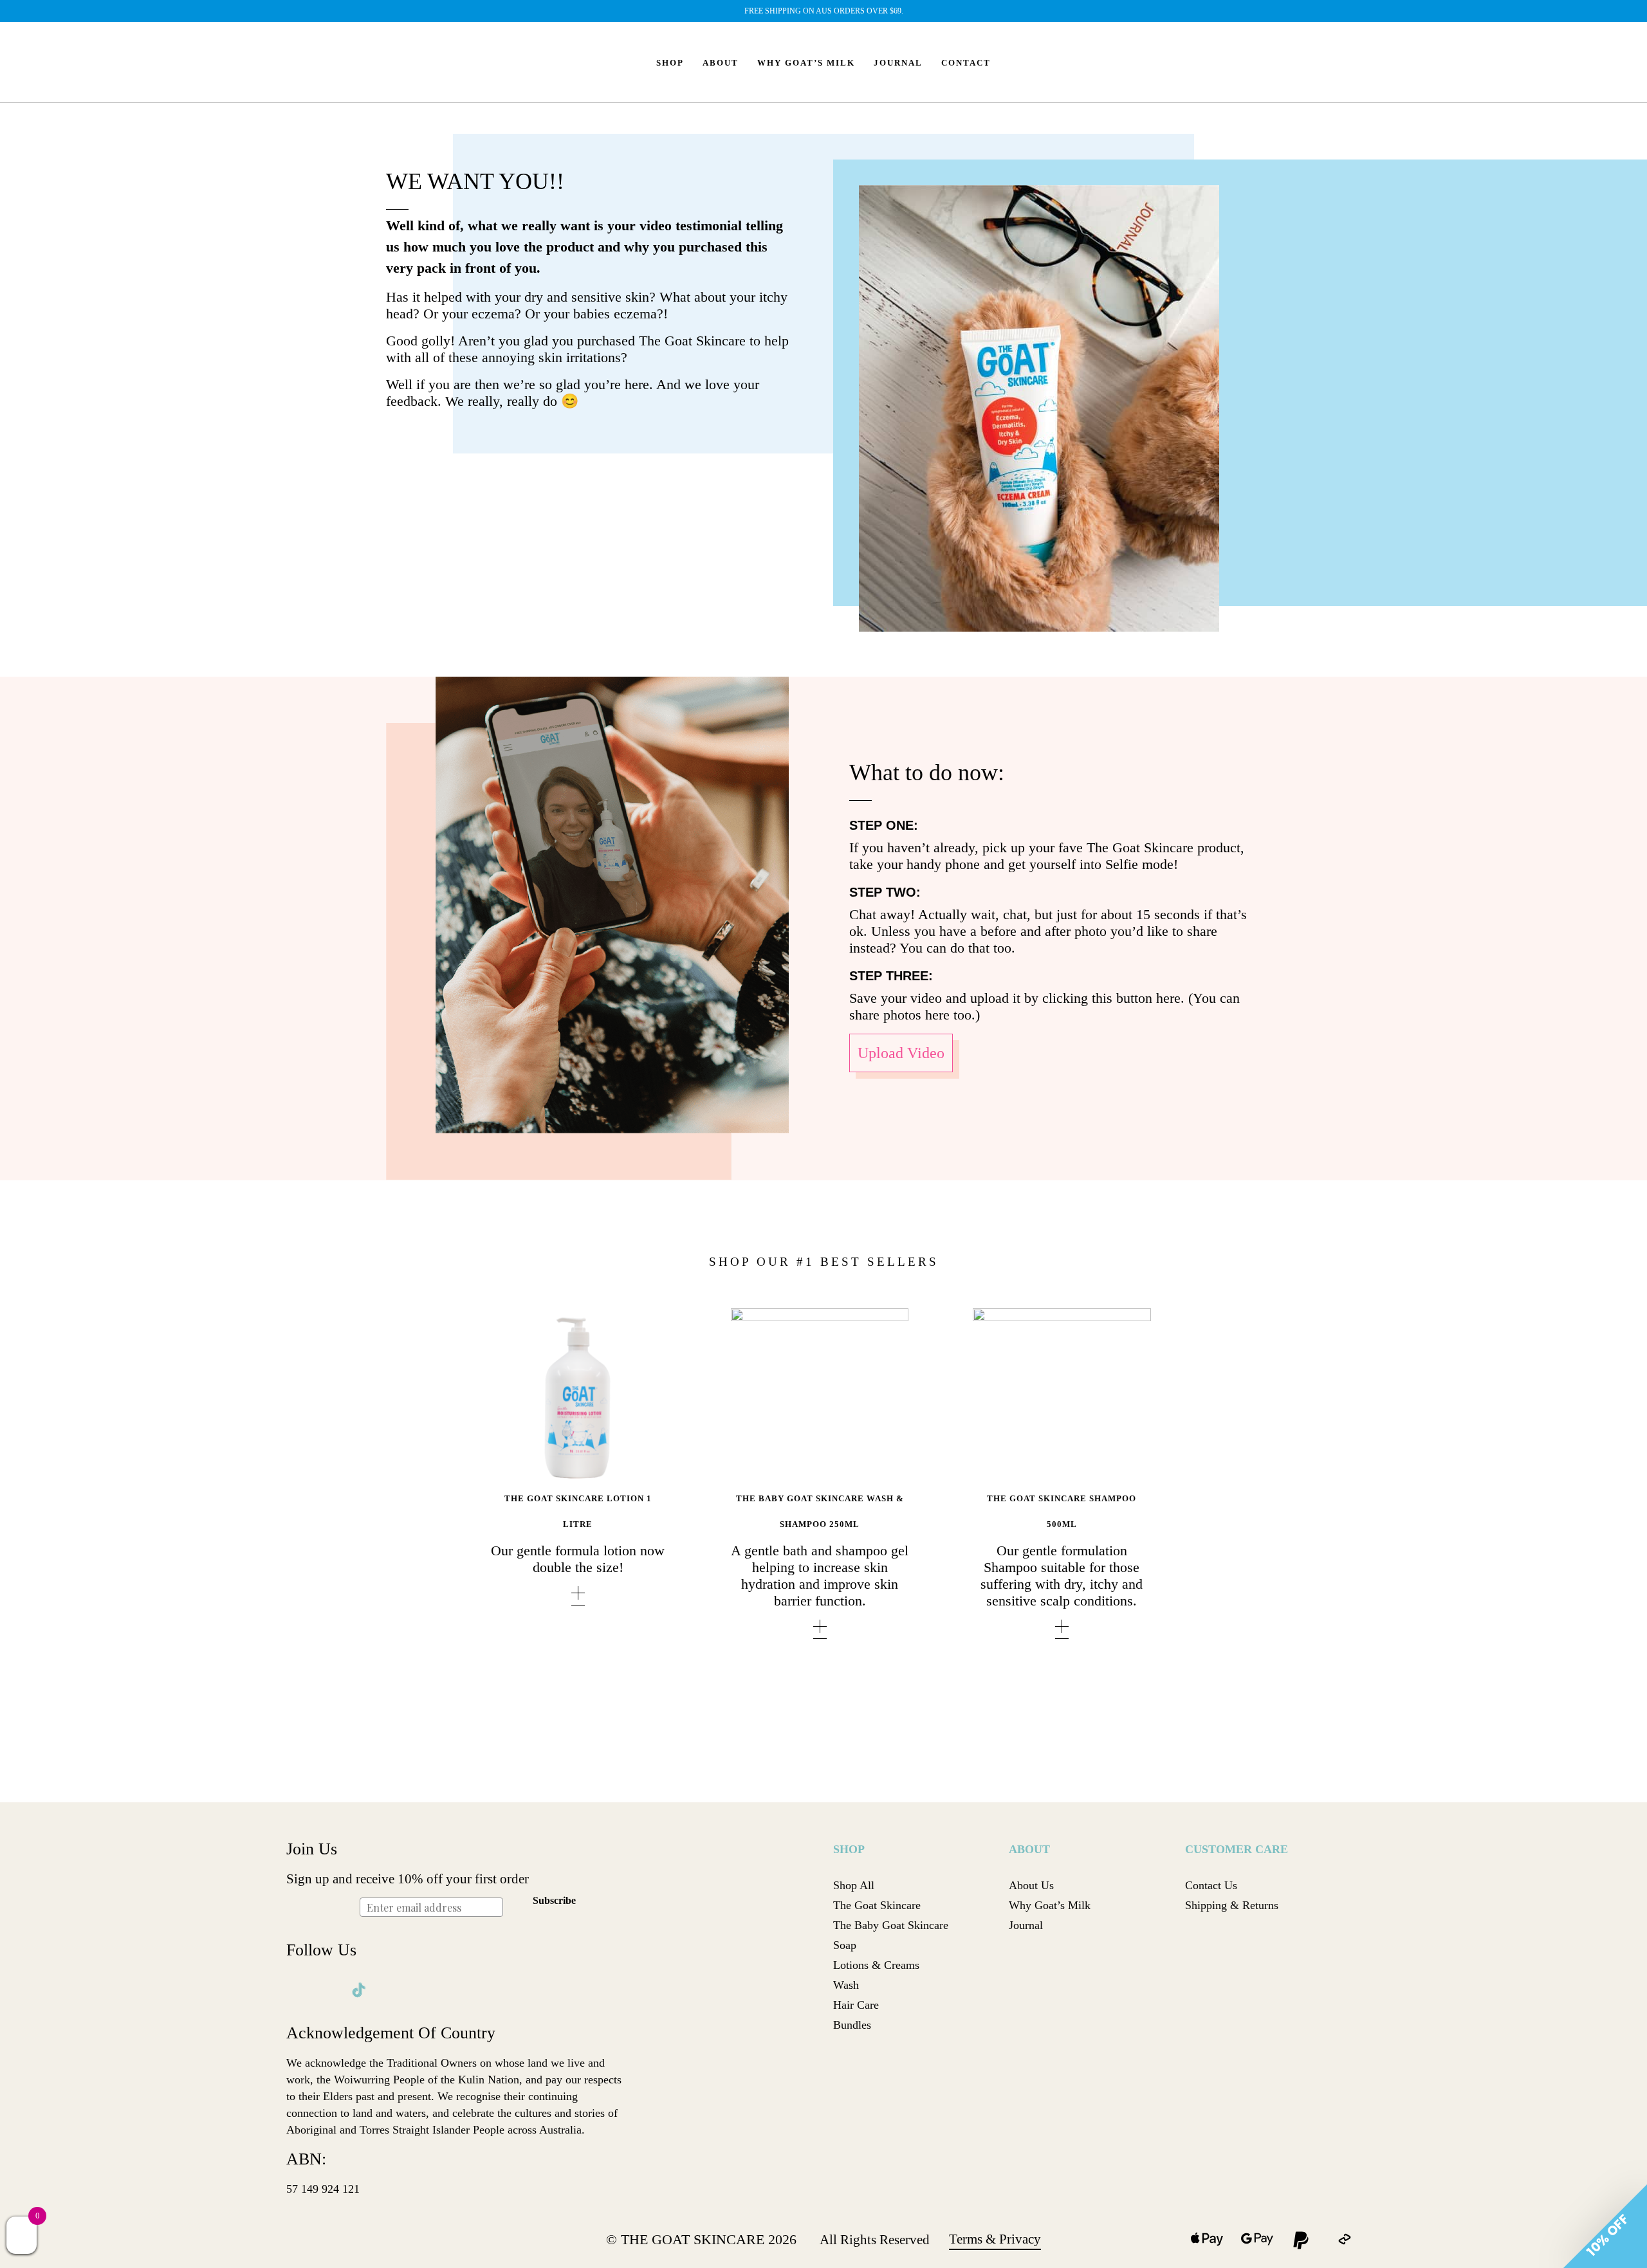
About (721, 63)
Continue (703, 1193)
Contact (966, 63)
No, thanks (703, 1226)
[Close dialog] (1058, 991)
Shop (670, 63)
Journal (898, 63)
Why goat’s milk (806, 63)
